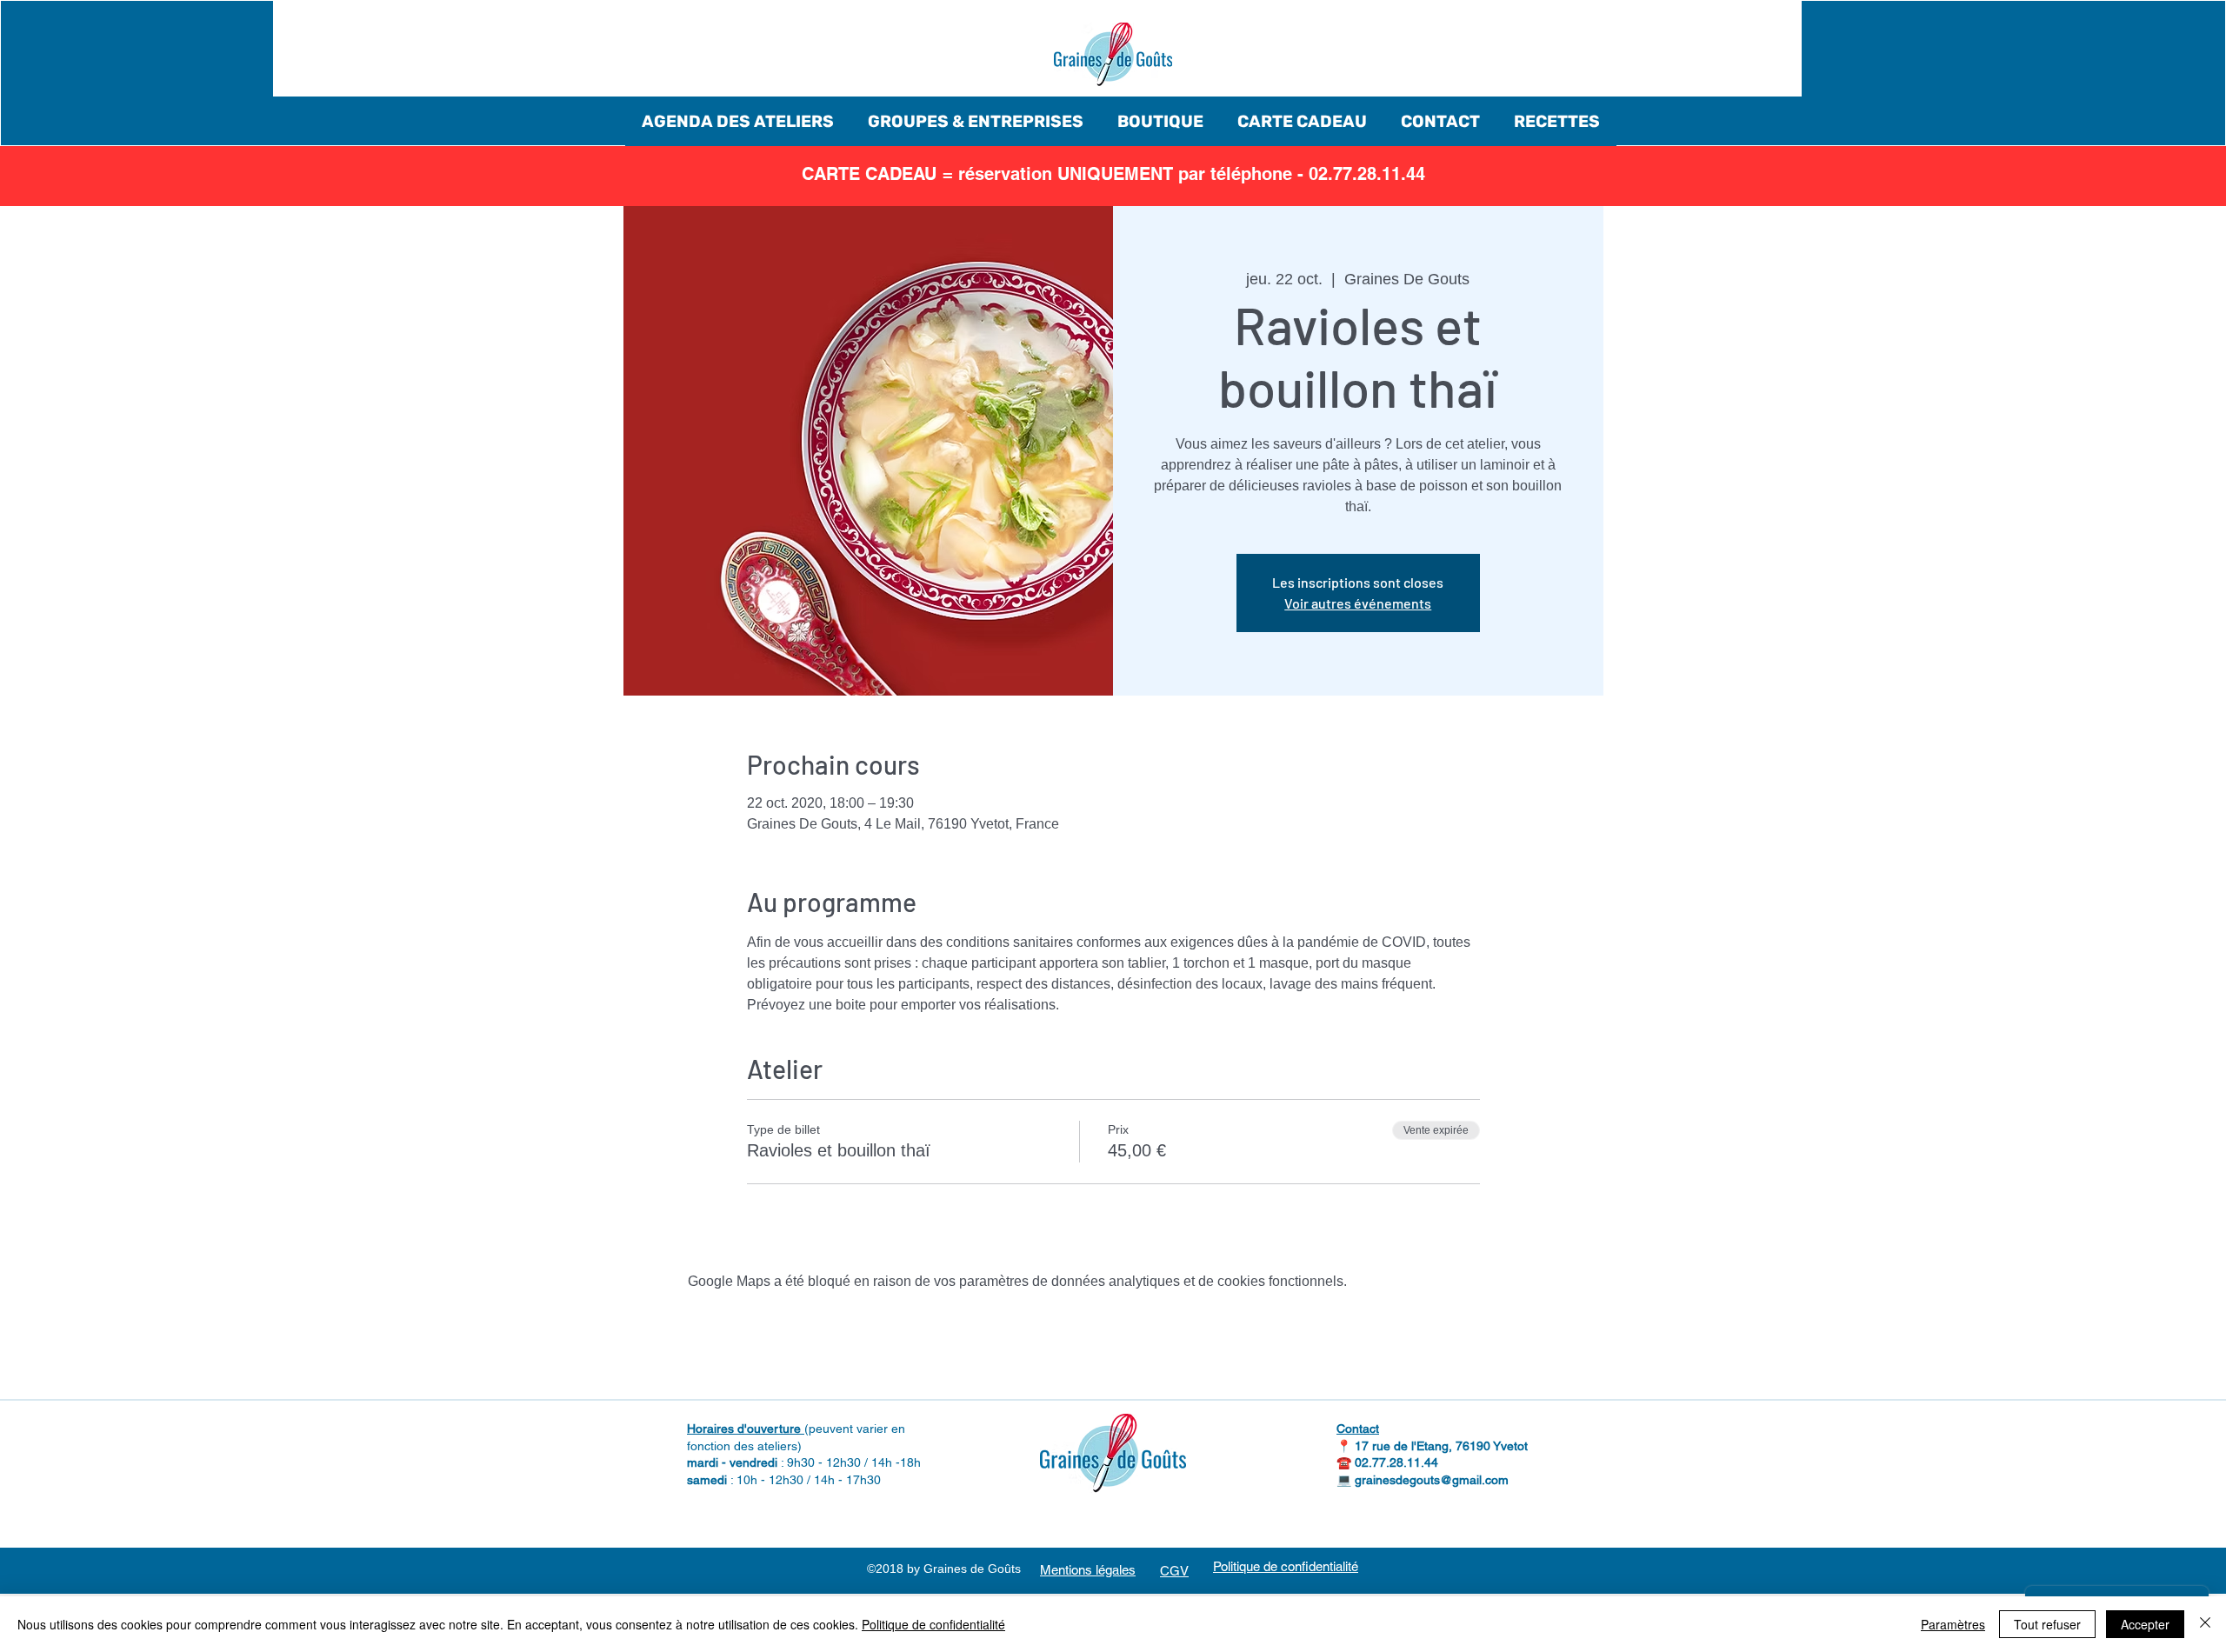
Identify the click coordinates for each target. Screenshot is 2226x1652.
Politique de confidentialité (933, 1624)
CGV (1174, 1571)
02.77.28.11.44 (1396, 1462)
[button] (738, 121)
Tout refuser (2047, 1624)
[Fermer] (2205, 1624)
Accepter (2145, 1624)
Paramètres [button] (1953, 1624)
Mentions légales (1088, 1570)
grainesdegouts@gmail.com (1432, 1480)
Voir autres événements (1358, 603)
